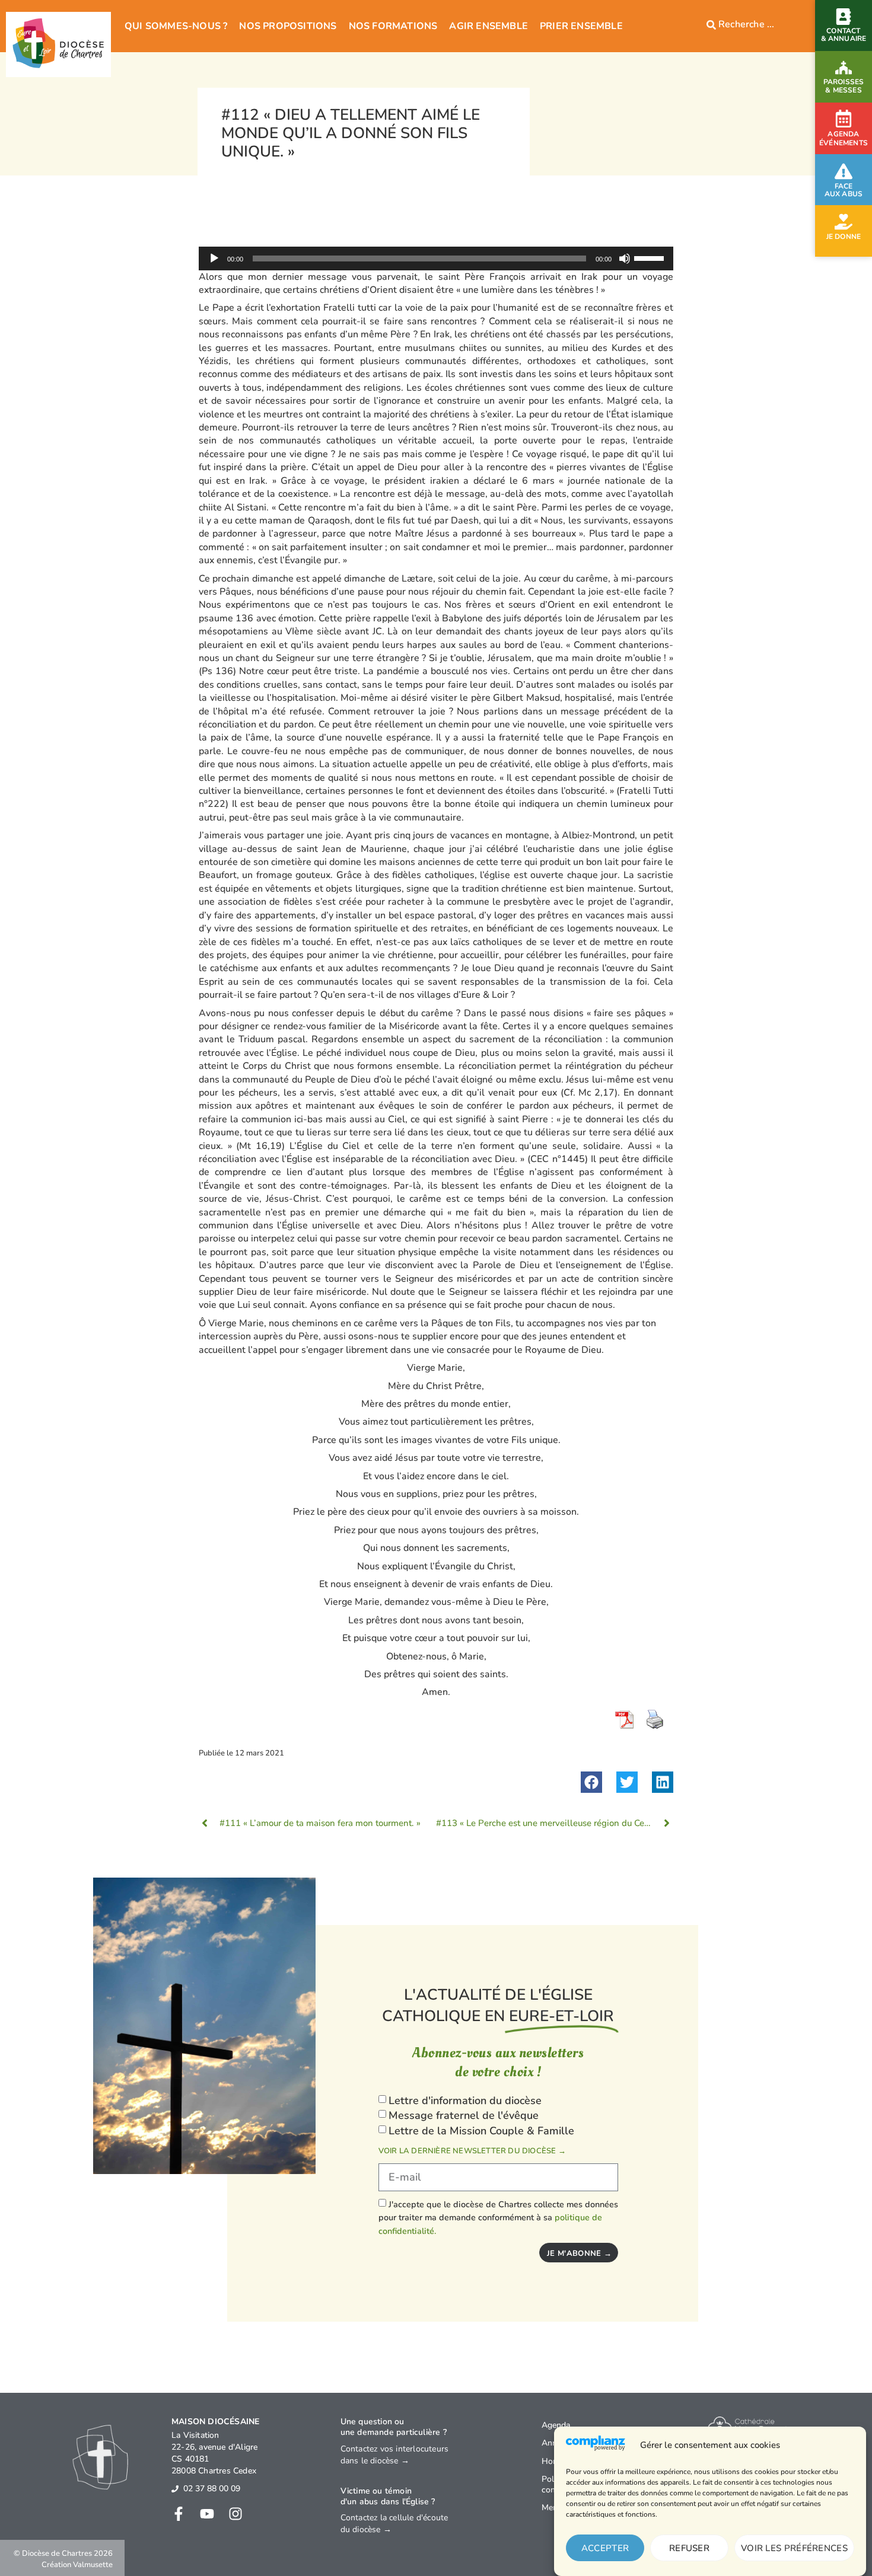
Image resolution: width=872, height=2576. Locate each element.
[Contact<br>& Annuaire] (844, 17)
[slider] (651, 257)
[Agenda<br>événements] (844, 119)
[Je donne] (844, 222)
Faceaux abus (844, 190)
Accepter (605, 2548)
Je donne (844, 237)
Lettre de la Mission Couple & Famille (481, 2131)
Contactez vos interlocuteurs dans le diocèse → (395, 2455)
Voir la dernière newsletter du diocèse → (472, 2151)
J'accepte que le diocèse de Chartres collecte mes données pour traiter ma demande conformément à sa (498, 2218)
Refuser (689, 2548)
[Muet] (625, 258)
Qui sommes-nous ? (176, 26)
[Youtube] (207, 2514)
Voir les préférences (794, 2548)
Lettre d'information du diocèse (465, 2101)
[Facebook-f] (179, 2514)
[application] (436, 258)
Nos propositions (288, 26)
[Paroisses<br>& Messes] (844, 68)
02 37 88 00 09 (212, 2489)
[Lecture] (214, 258)
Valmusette (93, 2565)
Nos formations (393, 26)
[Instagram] (235, 2514)
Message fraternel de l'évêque (464, 2116)
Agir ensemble (488, 26)
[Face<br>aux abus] (844, 171)
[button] (591, 1782)
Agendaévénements (844, 139)
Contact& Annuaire (844, 35)
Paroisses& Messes (844, 86)
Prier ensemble (581, 26)
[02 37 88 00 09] (175, 2489)
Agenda (556, 2425)
